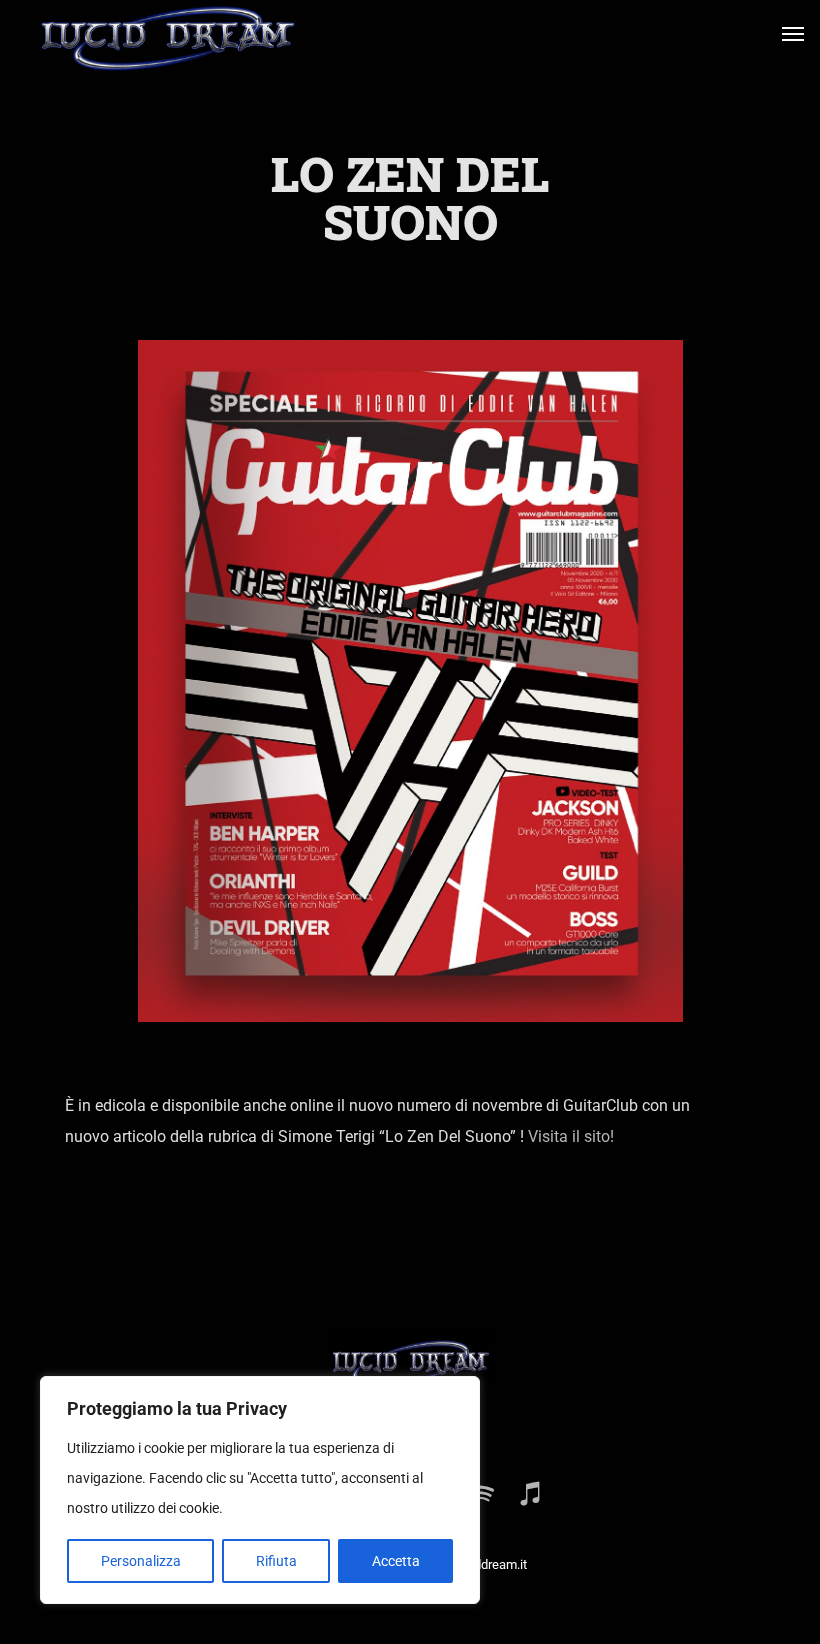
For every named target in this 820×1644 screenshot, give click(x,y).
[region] (260, 1490)
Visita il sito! (569, 1136)
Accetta (396, 1561)
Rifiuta (276, 1561)
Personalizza (141, 1561)
